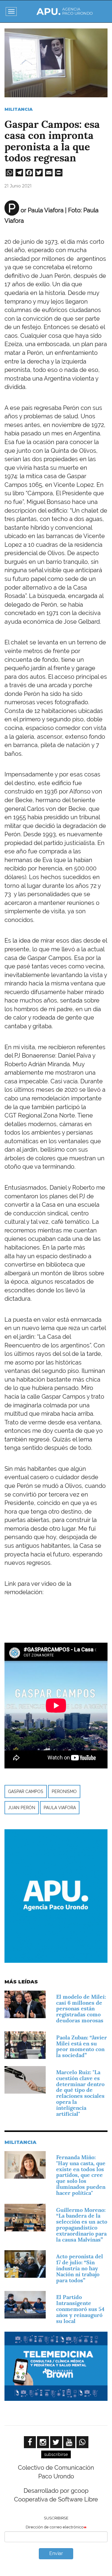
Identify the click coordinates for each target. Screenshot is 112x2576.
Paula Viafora (60, 1808)
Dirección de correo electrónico (55, 2527)
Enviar (56, 2553)
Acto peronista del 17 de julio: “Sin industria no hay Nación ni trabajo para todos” (80, 2268)
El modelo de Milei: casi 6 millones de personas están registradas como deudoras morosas (81, 2009)
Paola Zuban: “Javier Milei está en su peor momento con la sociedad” (82, 2046)
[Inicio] (64, 11)
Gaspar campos (26, 1791)
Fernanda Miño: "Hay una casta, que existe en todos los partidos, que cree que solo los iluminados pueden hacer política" (81, 2175)
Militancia (19, 109)
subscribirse (56, 2454)
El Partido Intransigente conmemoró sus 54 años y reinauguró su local (80, 2309)
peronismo (64, 1791)
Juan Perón (22, 1808)
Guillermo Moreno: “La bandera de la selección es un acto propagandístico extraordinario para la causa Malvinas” (82, 2225)
